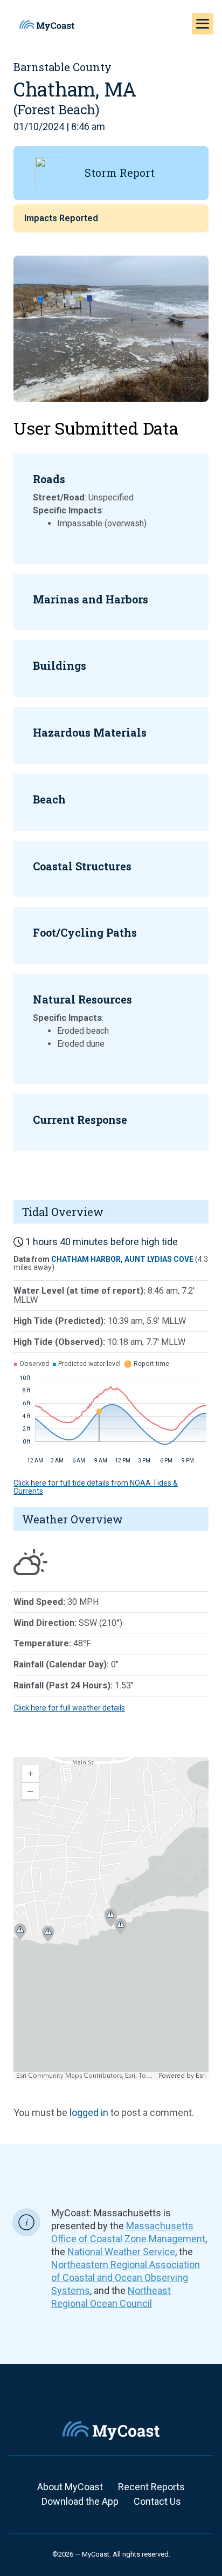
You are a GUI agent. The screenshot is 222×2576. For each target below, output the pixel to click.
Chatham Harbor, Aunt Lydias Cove (122, 1259)
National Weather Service (121, 2252)
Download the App (80, 2501)
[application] (111, 1919)
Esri (201, 2076)
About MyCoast (70, 2487)
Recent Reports (151, 2487)
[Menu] (203, 24)
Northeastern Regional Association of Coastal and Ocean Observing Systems (126, 2278)
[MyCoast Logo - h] (47, 25)
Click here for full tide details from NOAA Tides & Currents (96, 1487)
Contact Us (157, 2501)
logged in (89, 2113)
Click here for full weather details (69, 1708)
